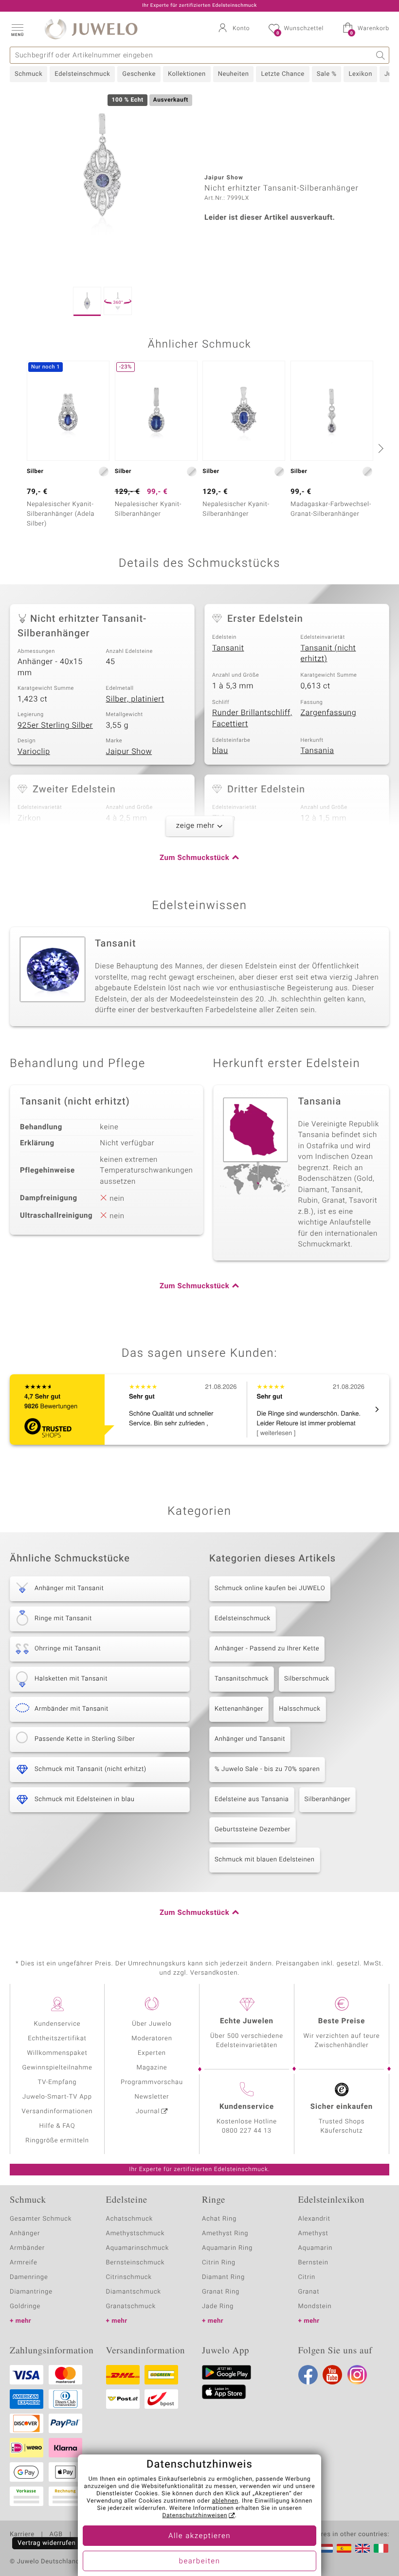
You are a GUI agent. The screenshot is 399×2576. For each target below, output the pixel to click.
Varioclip (34, 752)
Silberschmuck (307, 1679)
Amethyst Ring (225, 2234)
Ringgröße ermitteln (57, 2141)
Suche (381, 55)
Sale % (327, 74)
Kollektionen (187, 74)
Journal (148, 2112)
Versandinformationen (57, 2112)
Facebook (308, 2375)
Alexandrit (314, 2219)
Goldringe (25, 2306)
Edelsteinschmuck (82, 74)
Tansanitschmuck (242, 1679)
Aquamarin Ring (227, 2248)
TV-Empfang (57, 2082)
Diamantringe (31, 2292)
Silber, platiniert (135, 699)
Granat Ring (221, 2292)
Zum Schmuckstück (194, 858)
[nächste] (380, 448)
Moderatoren (152, 2039)
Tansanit (228, 648)
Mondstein (315, 2306)
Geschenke (139, 74)
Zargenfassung (329, 713)
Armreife (24, 2263)
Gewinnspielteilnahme (57, 2068)
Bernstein (313, 2263)
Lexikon (360, 74)
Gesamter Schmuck (41, 2219)
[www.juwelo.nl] (326, 2548)
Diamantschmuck (134, 2292)
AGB (56, 2535)
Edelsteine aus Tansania (252, 1799)
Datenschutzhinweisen (195, 2516)
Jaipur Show (129, 752)
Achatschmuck (130, 2219)
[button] (17, 29)
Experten (152, 2053)
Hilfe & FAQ (57, 2126)
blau (220, 751)
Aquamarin (316, 2248)
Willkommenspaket (57, 2053)
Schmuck (28, 74)
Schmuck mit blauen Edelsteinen (265, 1860)
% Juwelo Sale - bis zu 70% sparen (267, 1769)
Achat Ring (219, 2219)
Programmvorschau (152, 2082)
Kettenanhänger (239, 1709)
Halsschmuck (299, 1709)
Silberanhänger (328, 1799)
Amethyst (313, 2234)
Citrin (307, 2277)
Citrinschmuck (129, 2277)
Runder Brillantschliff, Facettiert (252, 718)
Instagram (357, 2375)
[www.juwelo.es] (344, 2548)
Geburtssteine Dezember (253, 1830)
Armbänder (27, 2248)
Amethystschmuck (136, 2234)
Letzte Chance (282, 74)
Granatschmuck (131, 2306)
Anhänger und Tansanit (250, 1739)
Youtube (332, 2375)
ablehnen (225, 2501)
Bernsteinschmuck (136, 2263)
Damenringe (29, 2277)
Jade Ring (218, 2306)
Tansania (317, 751)
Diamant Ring (223, 2277)
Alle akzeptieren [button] (199, 2536)
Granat (309, 2292)
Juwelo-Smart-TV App (57, 2097)
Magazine (152, 2068)
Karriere (22, 2535)
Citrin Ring (219, 2263)
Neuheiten (234, 74)
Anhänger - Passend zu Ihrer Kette (267, 1649)
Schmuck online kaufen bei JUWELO (270, 1588)
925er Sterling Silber (55, 725)
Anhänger (25, 2234)
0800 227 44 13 (247, 2131)
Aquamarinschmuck (138, 2248)
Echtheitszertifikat (57, 2039)
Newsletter (152, 2097)
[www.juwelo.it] (381, 2548)
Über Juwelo (152, 2024)
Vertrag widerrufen (47, 2543)
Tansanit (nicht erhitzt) (328, 654)
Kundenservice (57, 2024)
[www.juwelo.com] (363, 2548)
